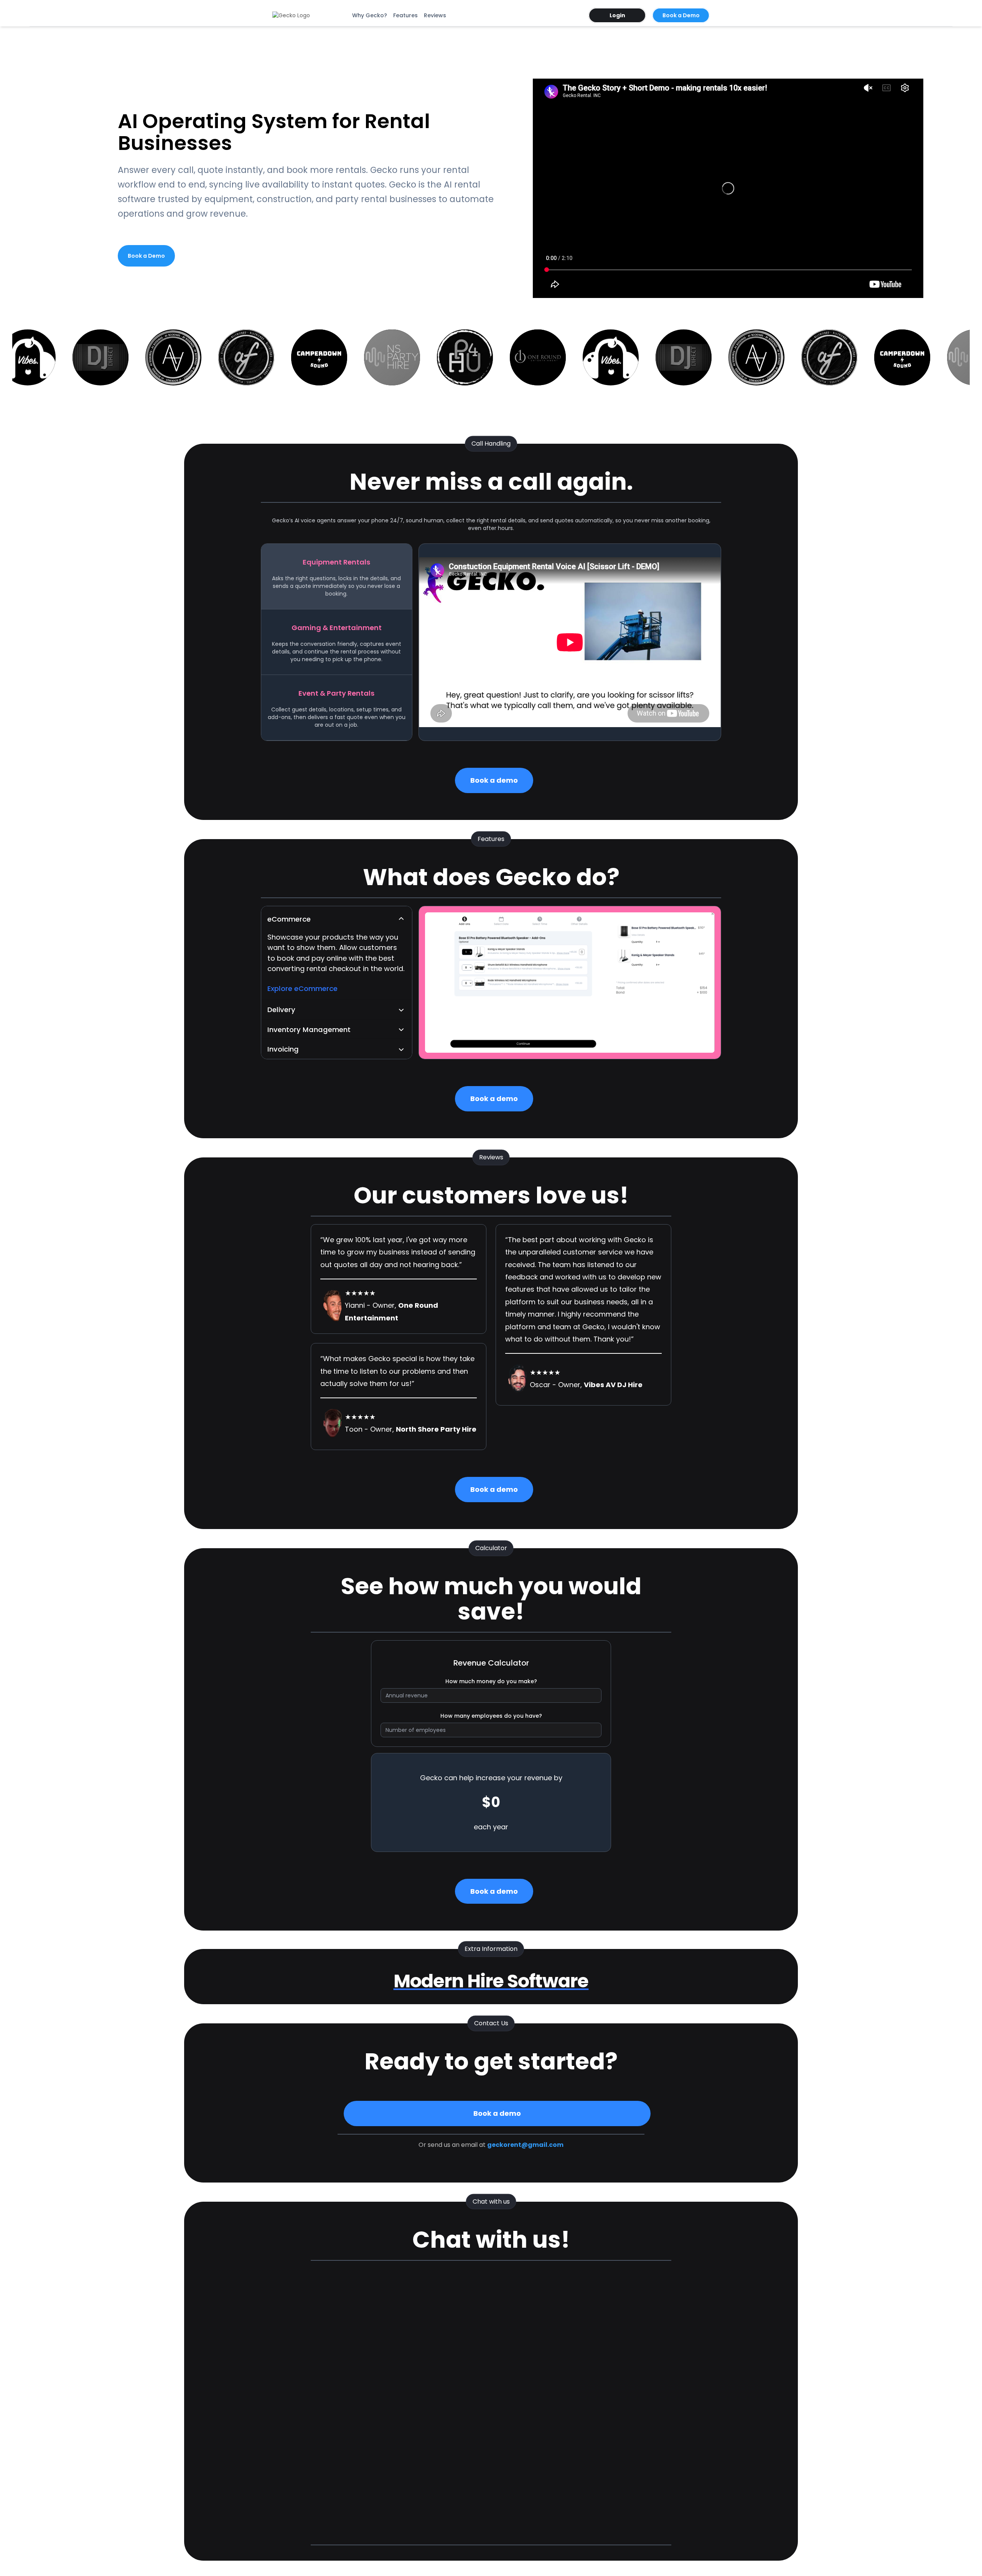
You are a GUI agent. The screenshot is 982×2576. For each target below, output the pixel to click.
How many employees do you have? (491, 1716)
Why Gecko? (370, 15)
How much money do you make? (491, 1681)
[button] (337, 919)
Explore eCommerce (302, 988)
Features (405, 15)
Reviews (435, 15)
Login (617, 15)
